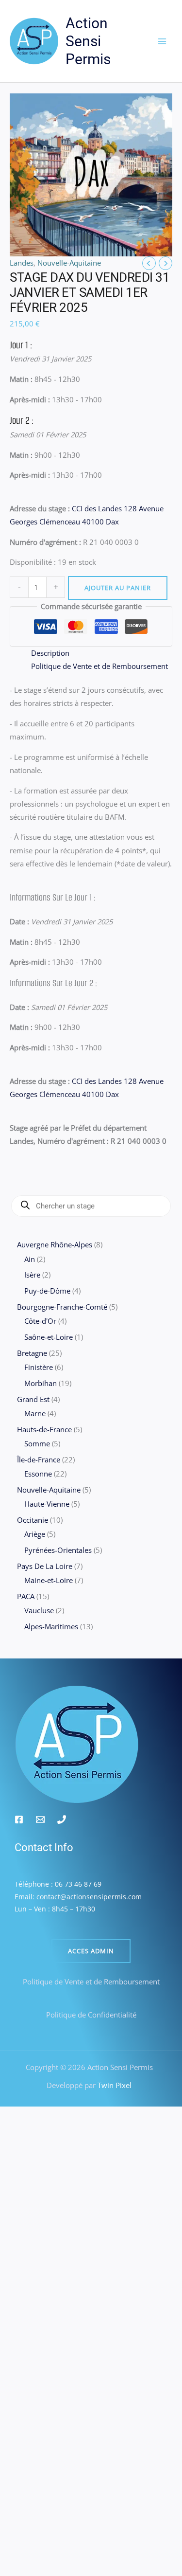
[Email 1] (40, 1819)
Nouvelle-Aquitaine (69, 263)
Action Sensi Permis (88, 41)
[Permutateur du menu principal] (162, 41)
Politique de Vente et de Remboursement (91, 1982)
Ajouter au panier (118, 588)
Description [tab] (50, 653)
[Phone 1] (62, 1819)
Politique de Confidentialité (91, 2015)
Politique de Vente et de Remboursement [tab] (99, 666)
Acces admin (91, 1951)
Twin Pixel (114, 2085)
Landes (22, 263)
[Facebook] (19, 1819)
